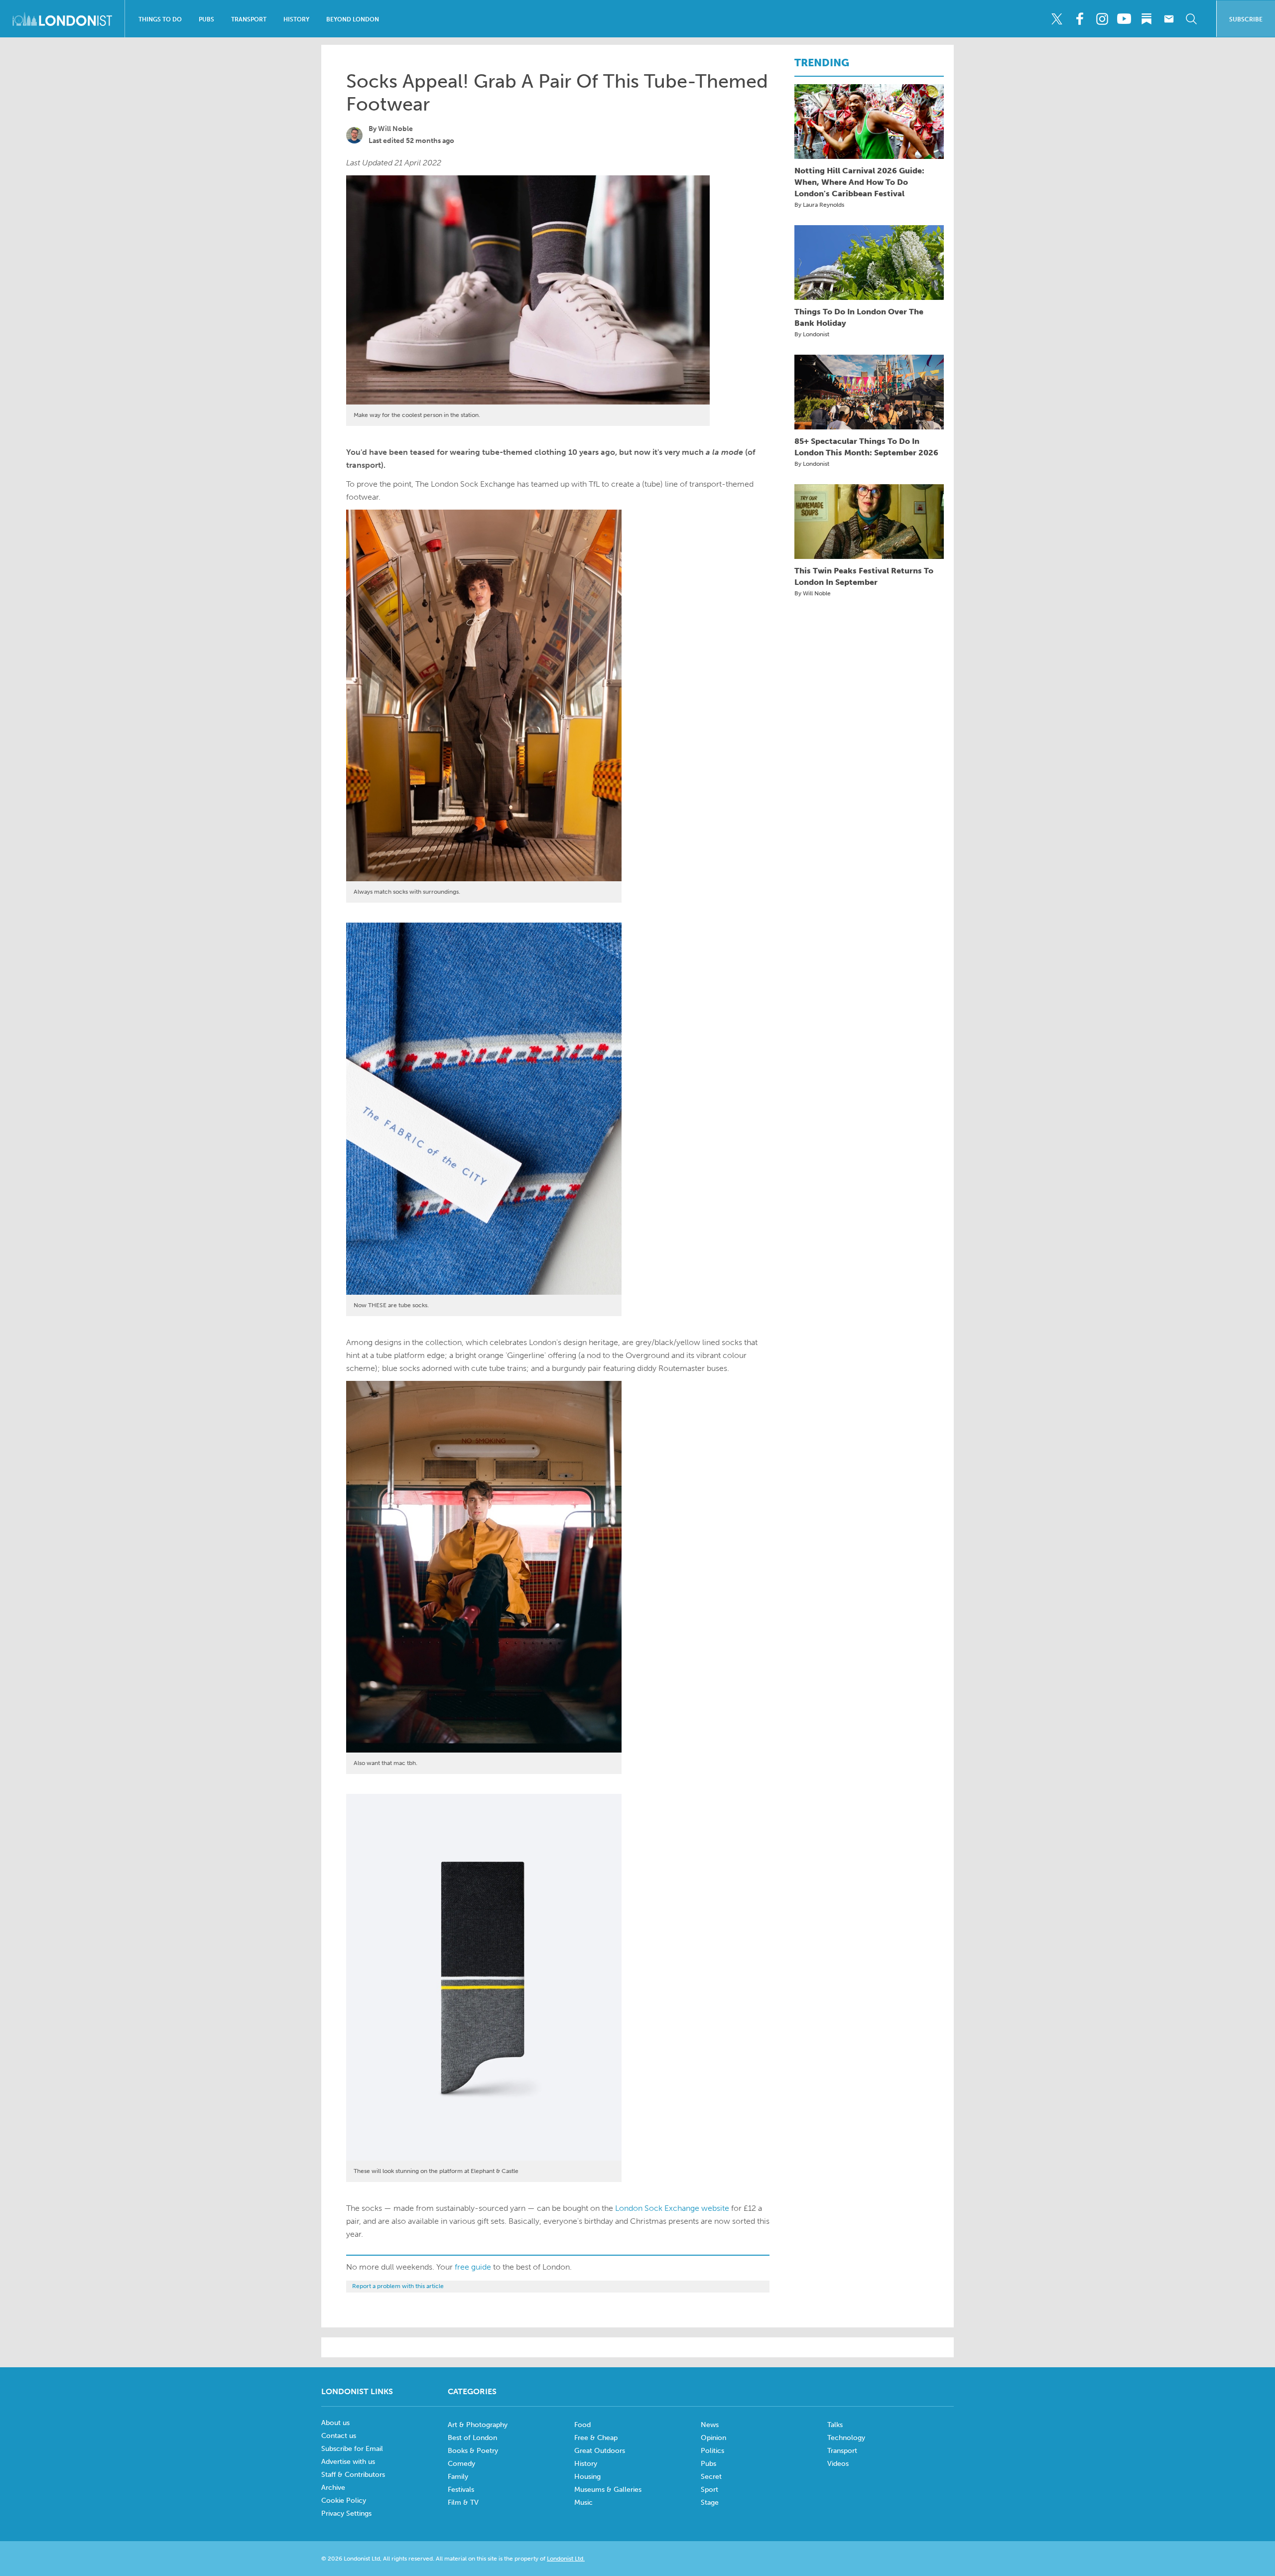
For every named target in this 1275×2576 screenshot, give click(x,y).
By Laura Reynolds (819, 205)
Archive (333, 2488)
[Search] (1191, 19)
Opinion (713, 2438)
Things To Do (160, 19)
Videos (838, 2464)
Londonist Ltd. (566, 2559)
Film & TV (463, 2503)
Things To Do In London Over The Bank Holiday (859, 317)
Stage (710, 2503)
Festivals (461, 2490)
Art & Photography (478, 2425)
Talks (835, 2425)
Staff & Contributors (353, 2475)
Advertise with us (348, 2462)
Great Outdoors (600, 2451)
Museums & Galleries (608, 2490)
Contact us (339, 2436)
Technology (846, 2438)
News (710, 2425)
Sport (709, 2490)
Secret (711, 2477)
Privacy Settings (346, 2513)
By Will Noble (813, 593)
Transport (249, 19)
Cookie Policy (344, 2501)
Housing (587, 2477)
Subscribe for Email (352, 2449)
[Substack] (1147, 19)
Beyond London (353, 19)
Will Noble (395, 129)
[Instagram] (1102, 19)
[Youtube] (1124, 19)
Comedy (461, 2464)
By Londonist (812, 334)
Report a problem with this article (398, 2286)
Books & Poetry (473, 2451)
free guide (473, 2267)
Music (583, 2503)
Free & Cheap (596, 2438)
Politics (712, 2451)
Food (582, 2425)
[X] (1057, 19)
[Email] (1169, 19)
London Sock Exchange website (672, 2208)
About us (335, 2423)
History (296, 19)
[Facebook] (1079, 19)
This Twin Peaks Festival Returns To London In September (864, 576)
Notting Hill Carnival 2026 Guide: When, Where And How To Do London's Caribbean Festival (859, 182)
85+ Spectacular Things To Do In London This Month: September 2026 (866, 447)
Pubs (206, 19)
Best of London (472, 2438)
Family (458, 2477)
